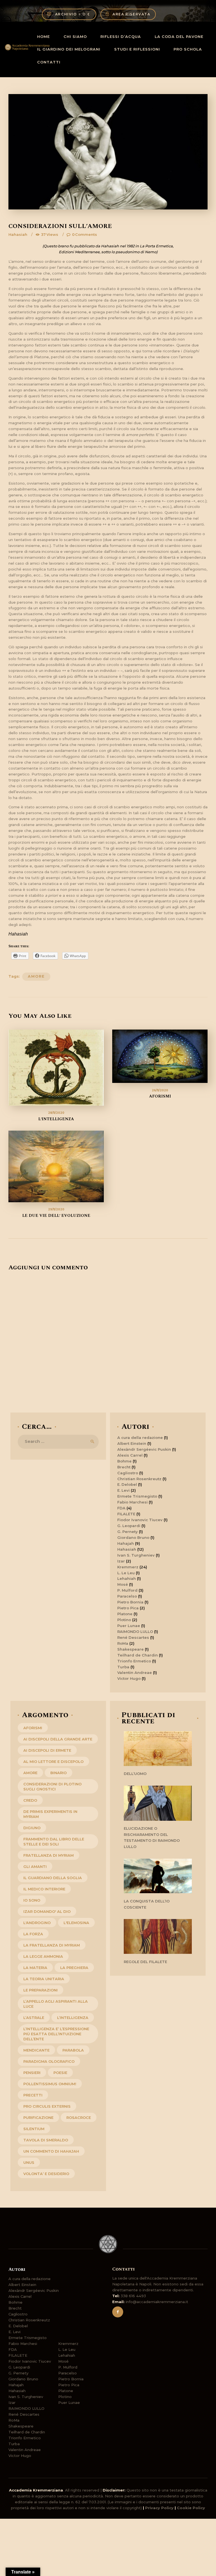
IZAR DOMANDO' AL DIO (47, 1911)
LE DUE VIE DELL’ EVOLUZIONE (56, 1216)
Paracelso (127, 1596)
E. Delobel (127, 1484)
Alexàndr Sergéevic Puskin (144, 1449)
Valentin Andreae (135, 1673)
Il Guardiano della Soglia (53, 1878)
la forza (33, 1934)
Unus (29, 2162)
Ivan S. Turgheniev (136, 1555)
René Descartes (133, 1637)
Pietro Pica (128, 1608)
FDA (121, 1508)
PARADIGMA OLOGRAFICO (49, 2061)
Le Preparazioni (40, 1990)
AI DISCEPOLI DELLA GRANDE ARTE (58, 1739)
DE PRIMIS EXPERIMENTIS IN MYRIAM (50, 1814)
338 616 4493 (133, 2296)
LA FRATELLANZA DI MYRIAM (52, 1945)
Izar (121, 1561)
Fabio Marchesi (132, 1502)
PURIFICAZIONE (38, 2118)
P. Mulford (127, 1590)
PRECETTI (33, 2095)
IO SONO (32, 1900)
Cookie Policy (191, 2508)
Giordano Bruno (133, 1537)
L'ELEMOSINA (76, 1923)
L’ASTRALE (34, 2018)
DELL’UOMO (135, 1774)
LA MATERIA (35, 1968)
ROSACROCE (79, 2118)
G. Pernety (128, 1532)
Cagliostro (128, 1473)
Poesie (60, 2073)
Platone (125, 1614)
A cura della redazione (140, 1438)
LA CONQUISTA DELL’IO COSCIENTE (147, 1904)
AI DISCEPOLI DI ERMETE (47, 1750)
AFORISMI (160, 1096)
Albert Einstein (132, 1443)
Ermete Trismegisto (137, 1496)
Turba (123, 1667)
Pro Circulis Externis (47, 2106)
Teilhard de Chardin (138, 1655)
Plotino (124, 1620)
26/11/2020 (160, 1090)
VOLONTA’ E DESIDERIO (46, 2174)
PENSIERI (32, 2073)
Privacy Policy (159, 2508)
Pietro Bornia (130, 1602)
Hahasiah (18, 234)
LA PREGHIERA (74, 1968)
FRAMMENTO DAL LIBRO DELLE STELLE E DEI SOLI (54, 1842)
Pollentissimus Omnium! (50, 2084)
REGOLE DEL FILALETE (145, 1962)
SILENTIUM (34, 2129)
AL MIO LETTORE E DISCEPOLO (53, 1762)
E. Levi (123, 1490)
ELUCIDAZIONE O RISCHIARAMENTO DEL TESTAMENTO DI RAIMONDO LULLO (152, 1837)
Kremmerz (128, 1567)
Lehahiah (127, 1578)
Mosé (123, 1584)
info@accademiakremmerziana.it (157, 2302)
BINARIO (58, 1773)
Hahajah (126, 1543)
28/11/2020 (56, 1113)
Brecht (124, 1467)
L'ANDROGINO (37, 1923)
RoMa (123, 1643)
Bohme (124, 1461)
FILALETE (126, 1514)
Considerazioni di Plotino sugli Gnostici (52, 1786)
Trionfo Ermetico (134, 1661)
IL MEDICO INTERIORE (44, 1889)
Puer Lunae (129, 1626)
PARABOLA (73, 2050)
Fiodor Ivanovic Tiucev (140, 1520)
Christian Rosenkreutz (139, 1479)
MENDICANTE (36, 2050)
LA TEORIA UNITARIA (44, 1979)
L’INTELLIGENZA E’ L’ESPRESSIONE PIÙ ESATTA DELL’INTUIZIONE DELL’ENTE (56, 2034)
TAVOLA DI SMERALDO (46, 2140)
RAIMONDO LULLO (135, 1632)
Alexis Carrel (130, 1455)
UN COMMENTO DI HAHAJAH (51, 2151)
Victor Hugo (129, 1678)
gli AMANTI (35, 1867)
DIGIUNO (32, 1828)
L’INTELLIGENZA (56, 1119)
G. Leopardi (129, 1526)
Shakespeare (130, 1649)
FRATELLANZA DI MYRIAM (49, 1855)
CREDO (30, 1800)
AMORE (36, 976)
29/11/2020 (56, 1209)
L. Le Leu (126, 1573)
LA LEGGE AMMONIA (43, 1956)
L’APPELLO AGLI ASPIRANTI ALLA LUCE (56, 2004)
